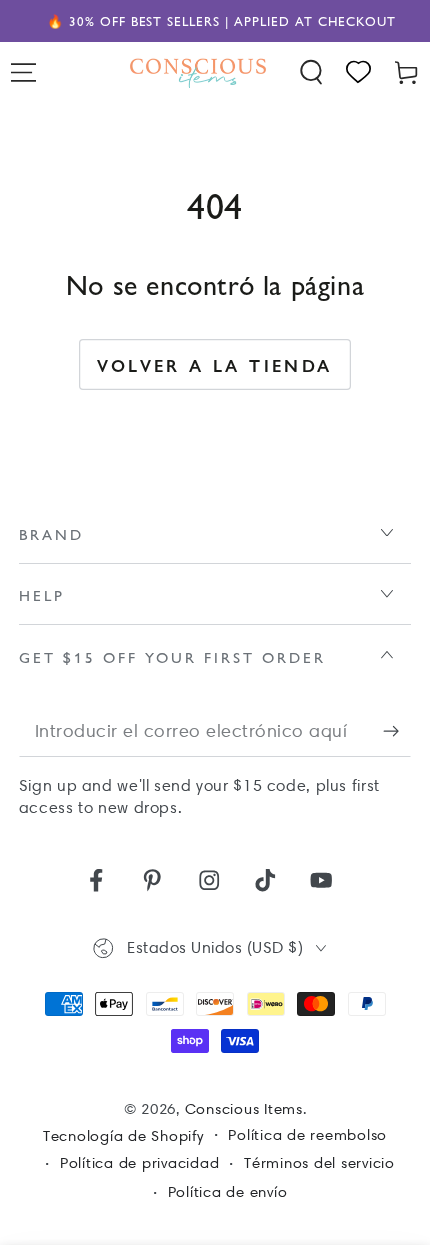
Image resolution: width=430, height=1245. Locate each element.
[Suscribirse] (397, 731)
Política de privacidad (140, 1163)
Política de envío (228, 1192)
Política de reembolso (307, 1135)
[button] (312, 72)
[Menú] (24, 72)
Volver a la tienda (214, 365)
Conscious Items (244, 1109)
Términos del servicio (319, 1163)
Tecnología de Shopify (123, 1136)
